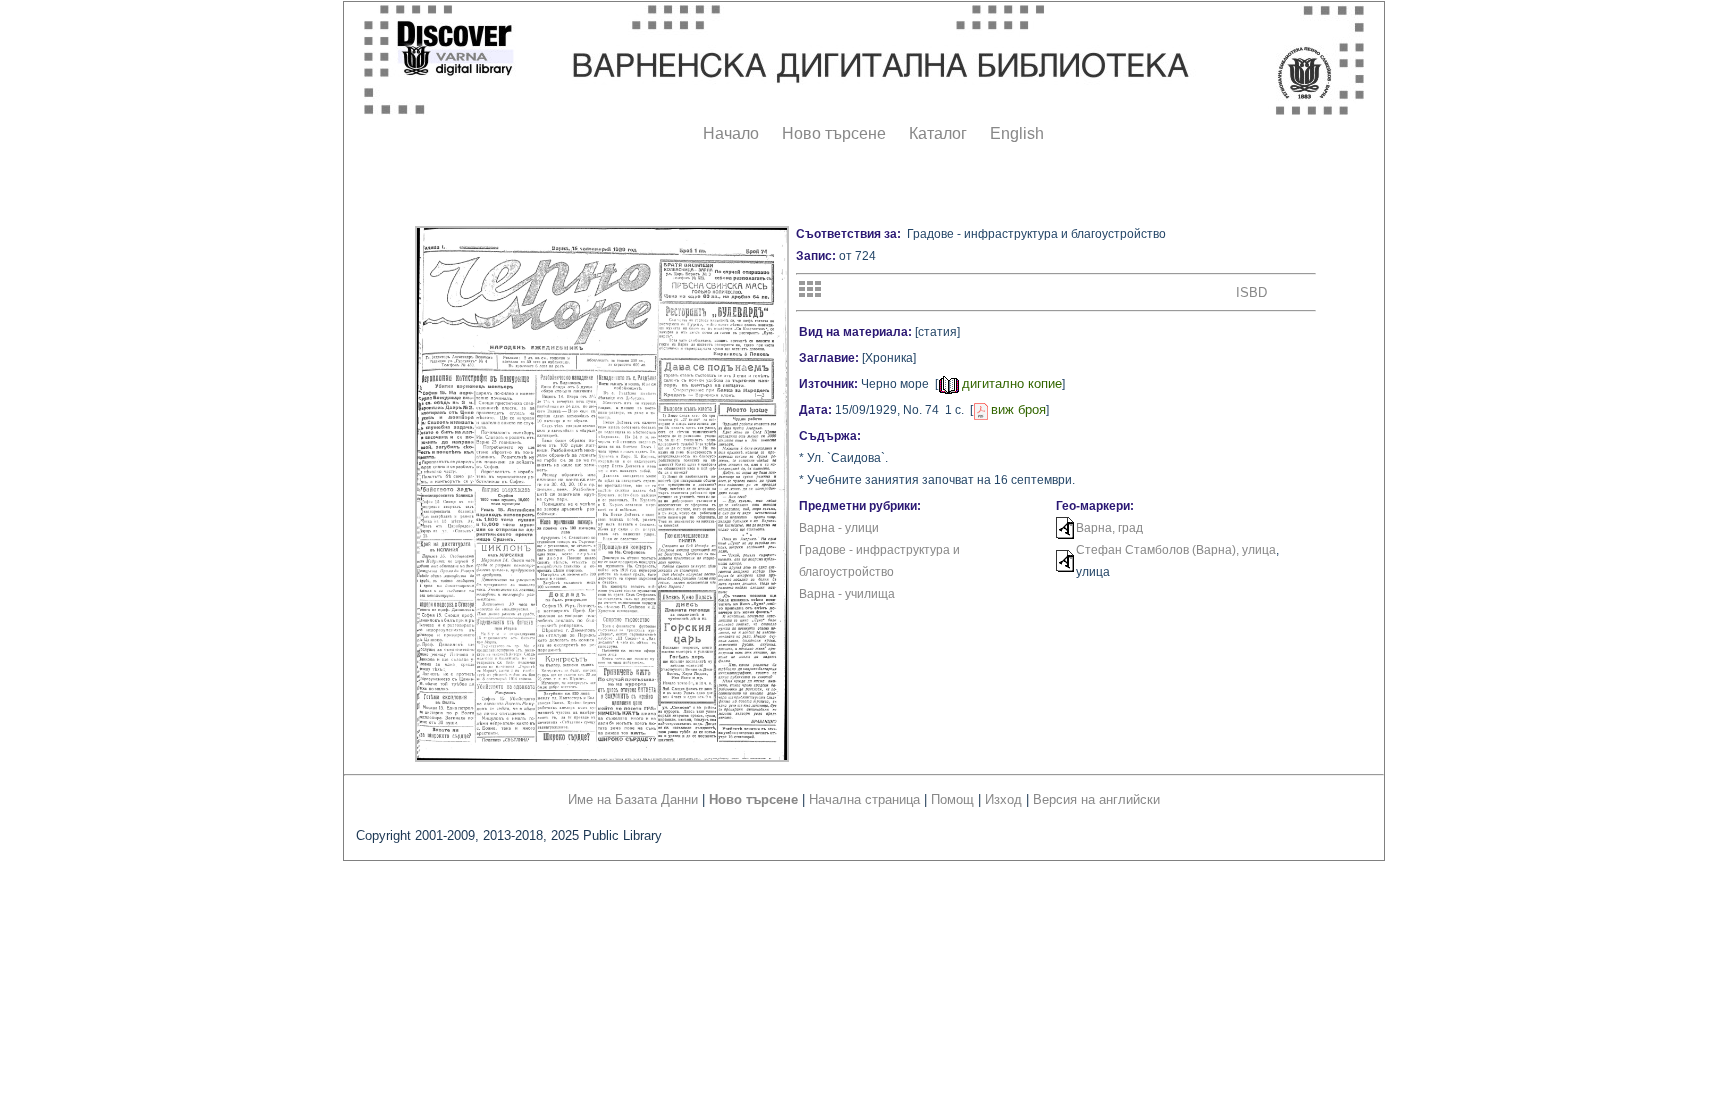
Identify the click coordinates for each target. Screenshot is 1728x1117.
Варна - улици (839, 528)
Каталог (938, 133)
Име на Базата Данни (633, 799)
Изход (1003, 799)
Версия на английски (1096, 799)
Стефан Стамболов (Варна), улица (1176, 550)
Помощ (952, 799)
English (1017, 133)
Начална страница (864, 799)
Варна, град (1109, 528)
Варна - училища (847, 594)
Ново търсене (834, 133)
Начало (731, 133)
